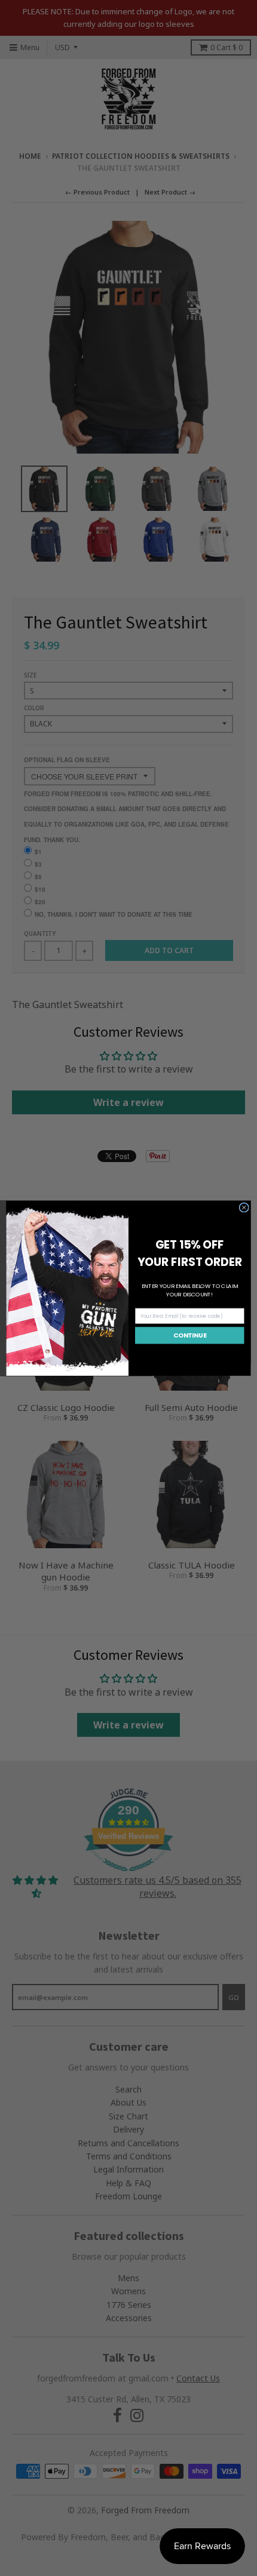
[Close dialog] (244, 1207)
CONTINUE (190, 1335)
